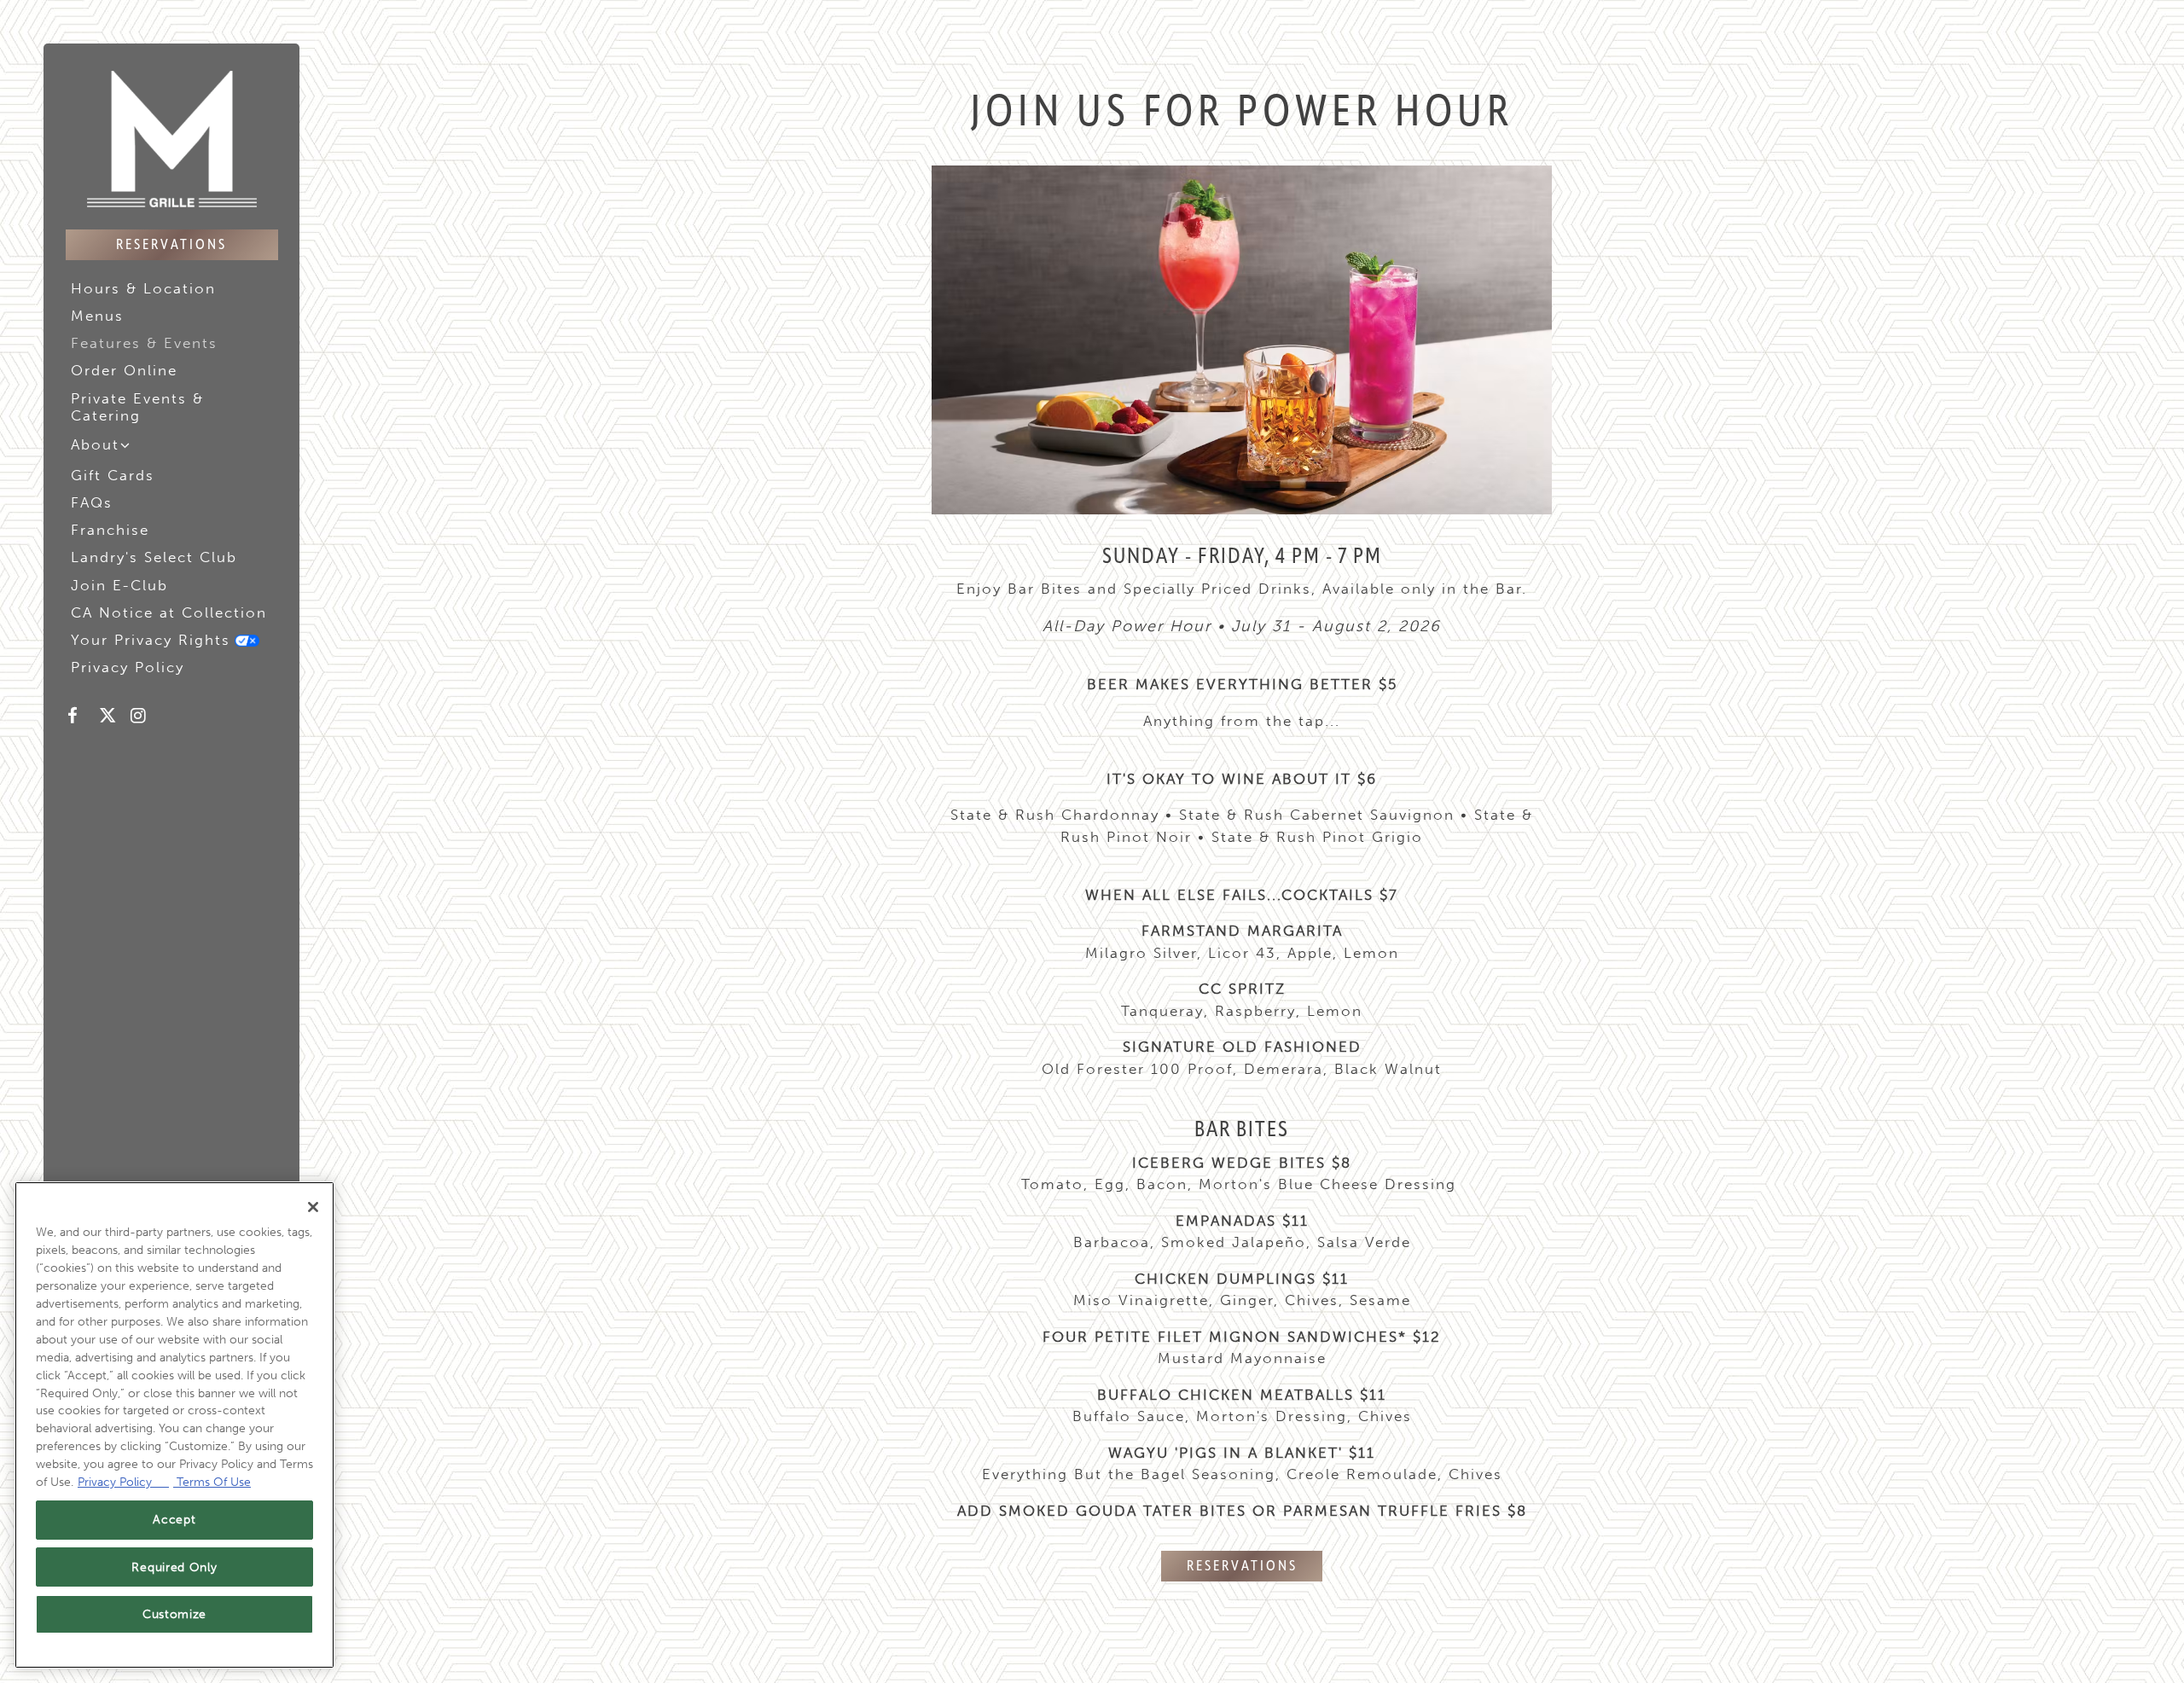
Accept (174, 1520)
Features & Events (144, 343)
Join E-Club (122, 585)
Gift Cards (113, 475)
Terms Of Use (212, 1482)
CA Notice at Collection (171, 612)
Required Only (174, 1567)
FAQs (92, 502)
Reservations (171, 245)
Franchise (113, 529)
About (95, 444)
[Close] (313, 1207)
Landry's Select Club (157, 557)
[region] (174, 1425)
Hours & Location (143, 288)
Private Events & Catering (137, 407)
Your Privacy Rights (168, 639)
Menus (97, 316)
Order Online (127, 370)
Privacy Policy (130, 667)
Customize (174, 1614)
